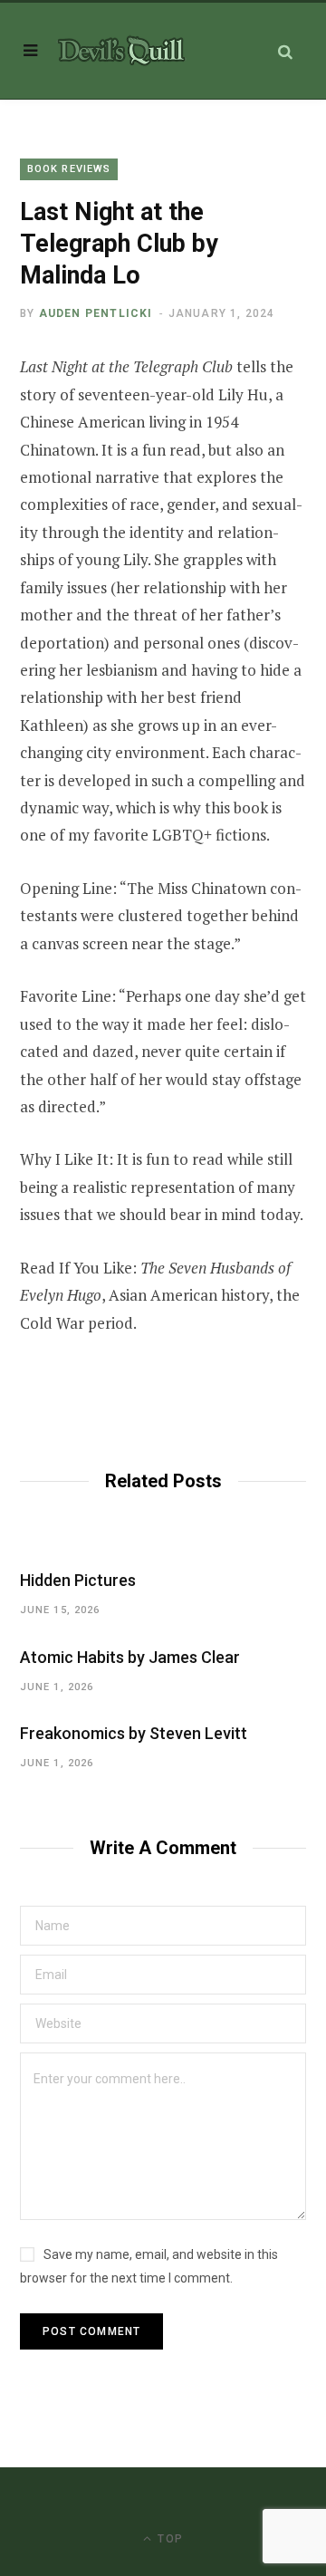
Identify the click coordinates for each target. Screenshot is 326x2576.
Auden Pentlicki (96, 313)
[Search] (285, 51)
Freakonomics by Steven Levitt (134, 1733)
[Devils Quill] (121, 50)
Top (168, 2539)
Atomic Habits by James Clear (130, 1657)
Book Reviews (69, 169)
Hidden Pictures (78, 1580)
